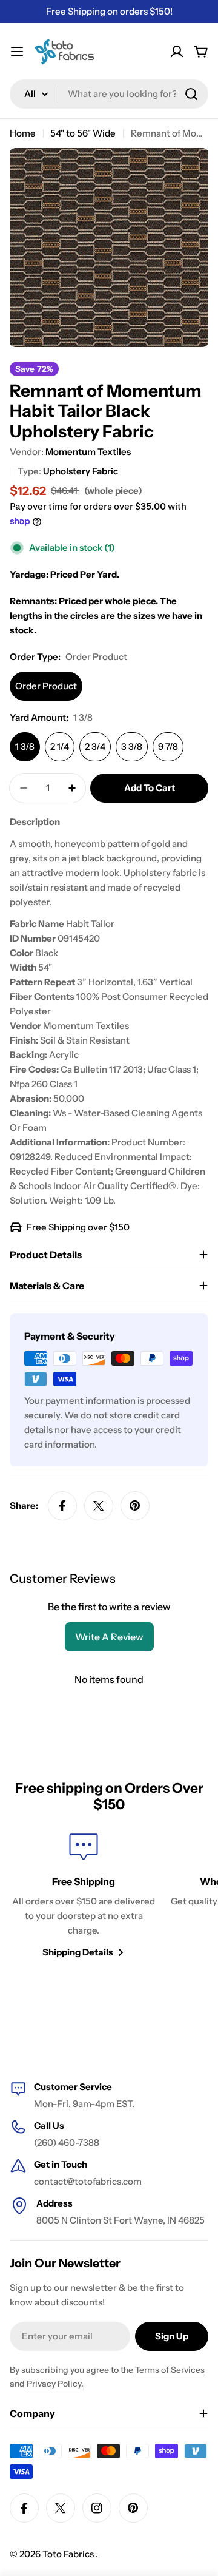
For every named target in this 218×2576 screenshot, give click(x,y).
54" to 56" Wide (83, 133)
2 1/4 (60, 747)
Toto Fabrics (69, 2554)
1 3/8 (25, 747)
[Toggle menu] (17, 52)
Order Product (46, 686)
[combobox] (109, 94)
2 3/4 (95, 747)
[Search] (191, 94)
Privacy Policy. (55, 2384)
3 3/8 (132, 747)
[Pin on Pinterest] (135, 1506)
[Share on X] (99, 1506)
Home (23, 133)
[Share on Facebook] (62, 1506)
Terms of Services (170, 2370)
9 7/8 (168, 747)
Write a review (109, 1637)
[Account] (177, 52)
